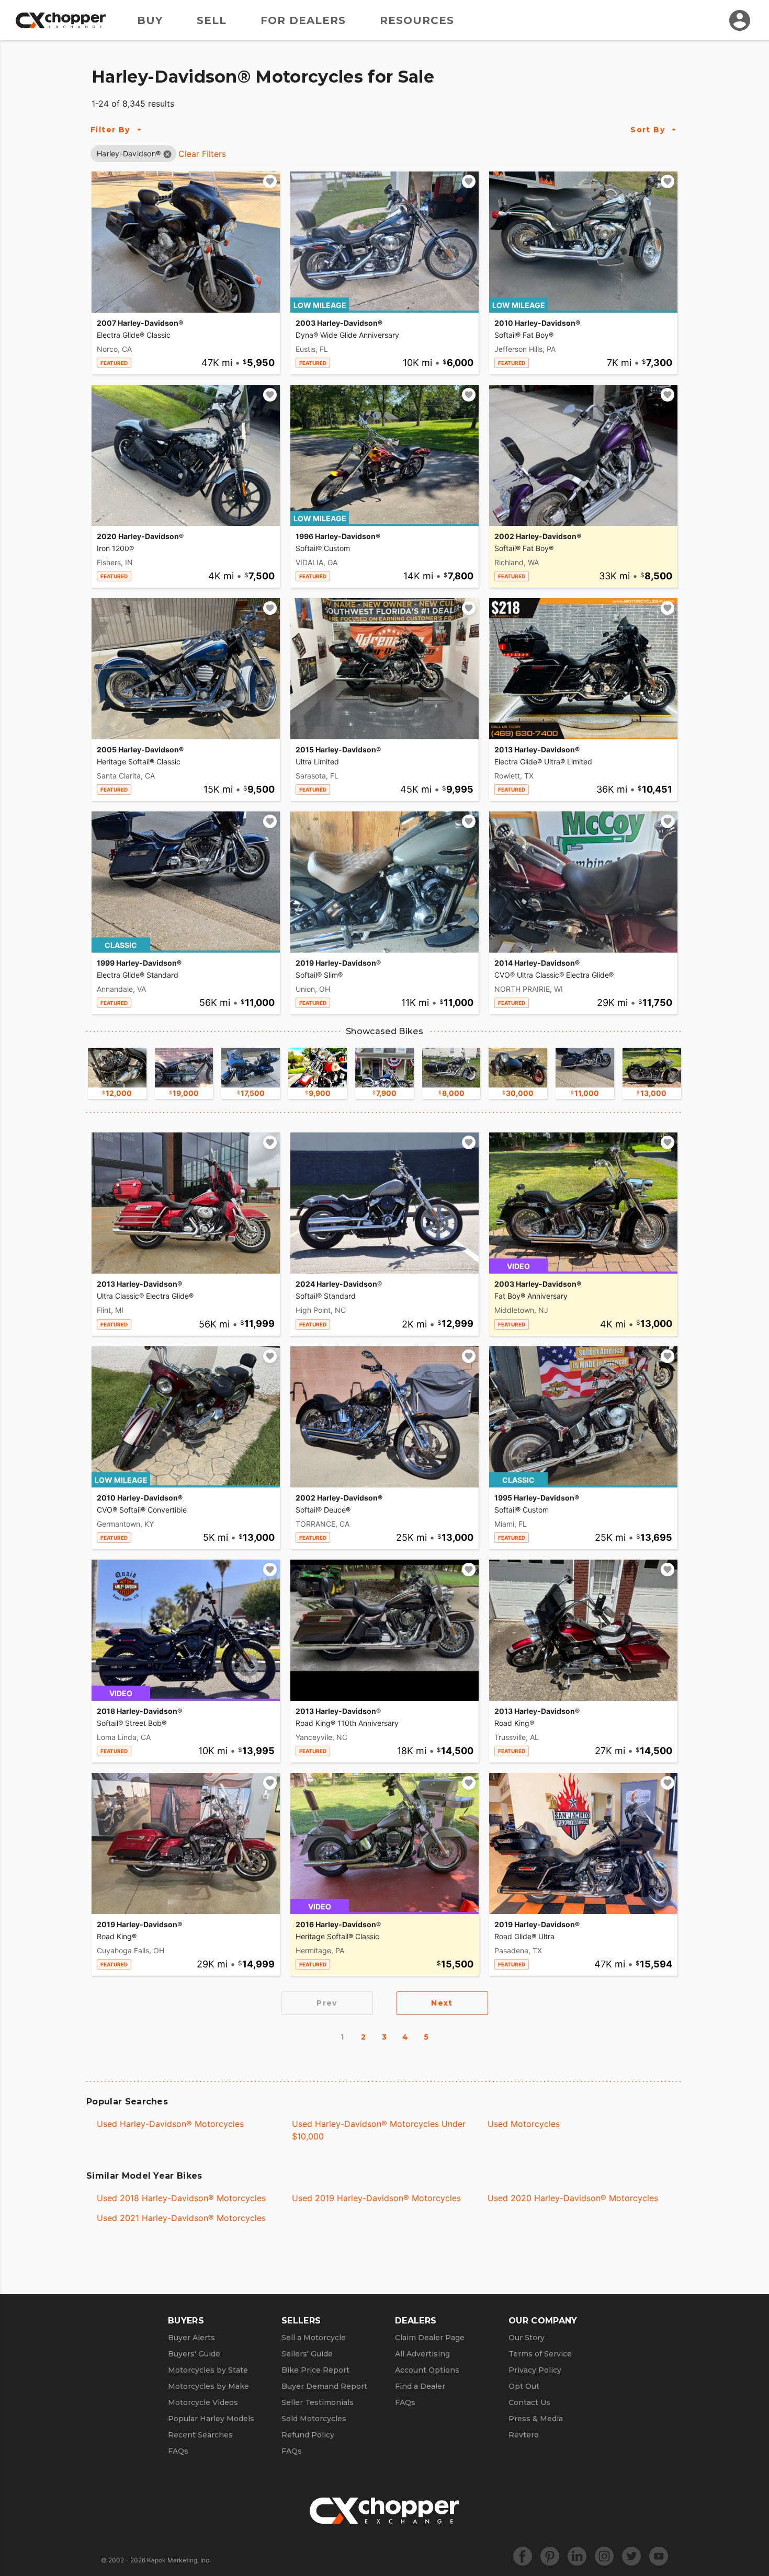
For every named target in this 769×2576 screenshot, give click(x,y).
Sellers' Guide (307, 2354)
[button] (129, 153)
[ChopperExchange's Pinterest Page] (550, 2556)
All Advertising (422, 2354)
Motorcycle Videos (203, 2402)
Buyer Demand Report (324, 2386)
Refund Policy (308, 2435)
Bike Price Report (315, 2370)
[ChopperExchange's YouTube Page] (659, 2556)
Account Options (427, 2370)
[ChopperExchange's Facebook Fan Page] (523, 2556)
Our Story (527, 2338)
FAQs (178, 2451)
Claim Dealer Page (430, 2338)
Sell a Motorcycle (314, 2338)
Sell (212, 20)
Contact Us (529, 2402)
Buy (150, 20)
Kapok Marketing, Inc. (179, 2560)
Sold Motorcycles (314, 2419)
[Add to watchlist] (270, 181)
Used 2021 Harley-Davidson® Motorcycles (181, 2218)
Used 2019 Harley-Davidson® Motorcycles (376, 2198)
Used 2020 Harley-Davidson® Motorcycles (573, 2198)
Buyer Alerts (191, 2338)
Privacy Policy (535, 2370)
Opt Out (524, 2386)
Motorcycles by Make (208, 2386)
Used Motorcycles (524, 2124)
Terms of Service (540, 2354)
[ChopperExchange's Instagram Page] (604, 2556)
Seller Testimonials (318, 2402)
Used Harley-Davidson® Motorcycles (170, 2124)
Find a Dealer (420, 2386)
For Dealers (303, 20)
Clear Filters (202, 154)
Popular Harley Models (211, 2419)
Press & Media (536, 2419)
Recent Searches (200, 2435)
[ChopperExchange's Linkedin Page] (577, 2556)
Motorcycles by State (208, 2370)
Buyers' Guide (194, 2354)
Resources (417, 20)
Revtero (524, 2435)
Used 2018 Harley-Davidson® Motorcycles (181, 2198)
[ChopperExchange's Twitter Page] (631, 2556)
